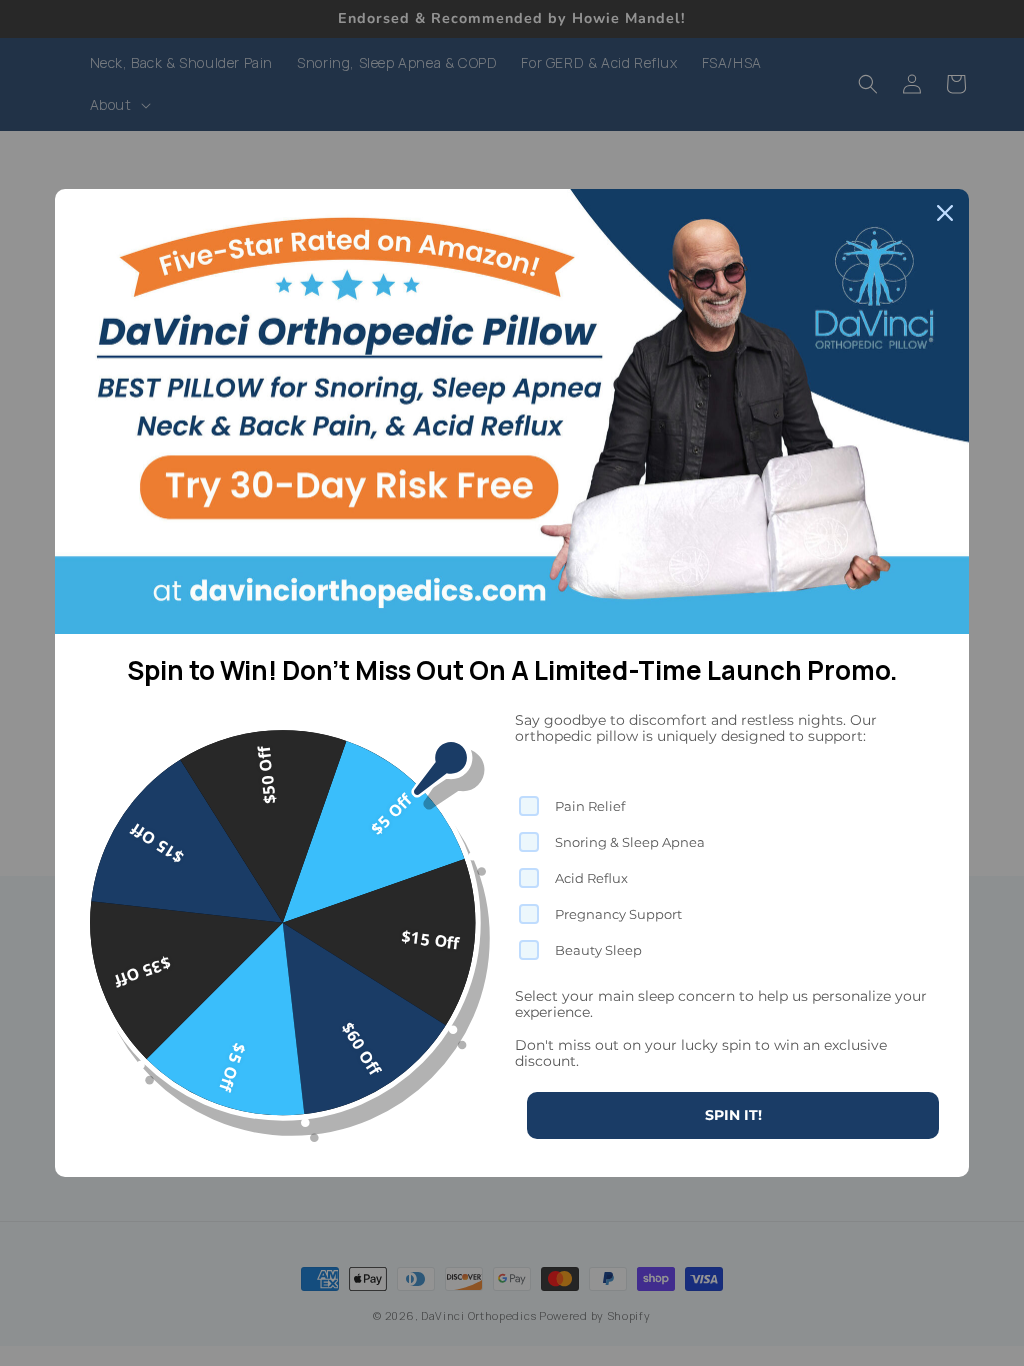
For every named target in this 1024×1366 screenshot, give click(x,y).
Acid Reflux (591, 878)
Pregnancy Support (618, 914)
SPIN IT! (733, 1115)
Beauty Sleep (598, 950)
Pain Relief (590, 806)
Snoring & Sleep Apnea (630, 842)
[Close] (945, 213)
